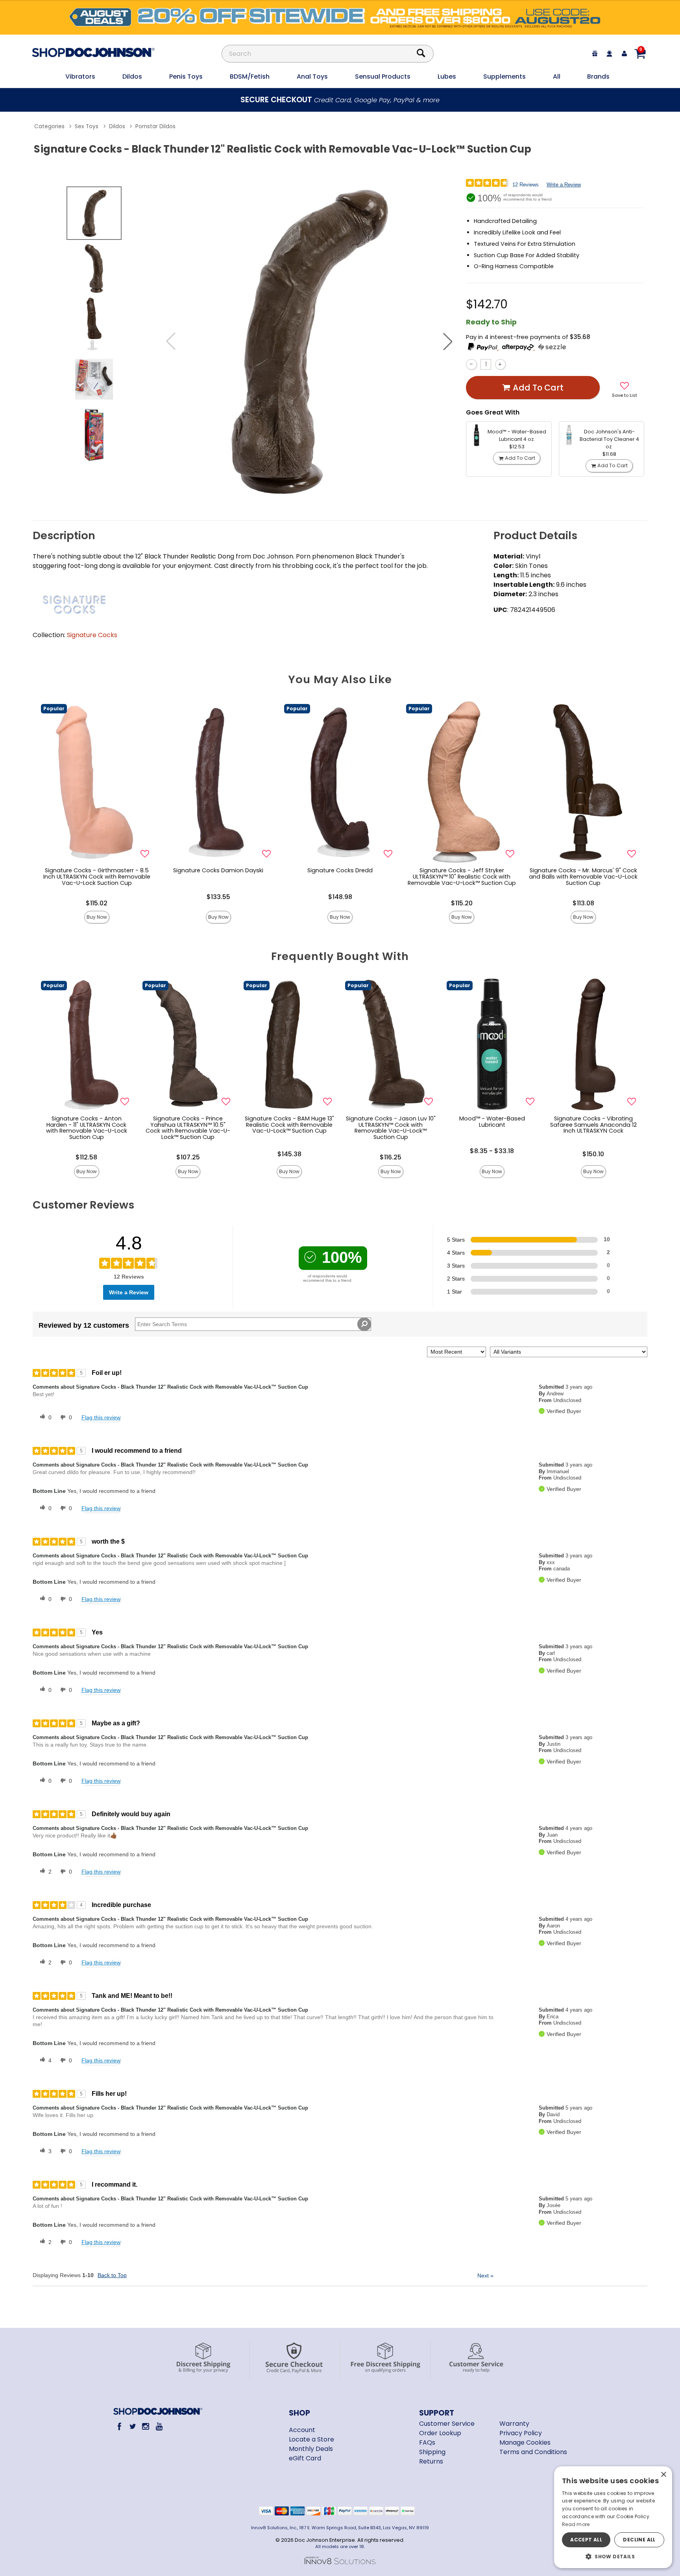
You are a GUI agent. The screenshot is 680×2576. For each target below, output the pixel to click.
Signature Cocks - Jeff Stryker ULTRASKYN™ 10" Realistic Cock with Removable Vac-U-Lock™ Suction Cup (462, 877)
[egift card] (595, 54)
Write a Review (564, 185)
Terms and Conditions (533, 2452)
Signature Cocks (92, 635)
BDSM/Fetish (250, 76)
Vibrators (80, 76)
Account (302, 2430)
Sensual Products (383, 76)
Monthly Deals (311, 2449)
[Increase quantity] (500, 364)
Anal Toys (312, 76)
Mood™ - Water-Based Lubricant (492, 1122)
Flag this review (101, 1417)
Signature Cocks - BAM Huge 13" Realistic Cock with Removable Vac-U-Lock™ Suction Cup (289, 1125)
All (557, 76)
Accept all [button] (586, 2540)
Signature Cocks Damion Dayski (218, 870)
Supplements (504, 76)
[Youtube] (159, 2426)
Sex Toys (87, 126)
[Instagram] (146, 2426)
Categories (49, 126)
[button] (448, 341)
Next (485, 2276)
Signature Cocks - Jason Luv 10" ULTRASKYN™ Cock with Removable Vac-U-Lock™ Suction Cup (391, 1128)
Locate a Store (311, 2439)
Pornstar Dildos (155, 126)
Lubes (447, 76)
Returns (431, 2461)
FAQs (427, 2442)
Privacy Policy (521, 2433)
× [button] (663, 2475)
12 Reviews (526, 185)
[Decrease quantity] (471, 364)
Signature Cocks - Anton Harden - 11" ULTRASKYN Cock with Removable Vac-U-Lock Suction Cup (87, 1128)
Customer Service (447, 2424)
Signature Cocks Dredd (340, 870)
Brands (598, 76)
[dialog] (613, 2517)
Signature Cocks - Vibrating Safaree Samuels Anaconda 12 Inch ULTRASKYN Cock (593, 1125)
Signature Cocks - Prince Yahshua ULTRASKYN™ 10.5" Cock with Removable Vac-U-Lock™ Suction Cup (188, 1128)
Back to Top (112, 2275)
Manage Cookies (525, 2442)
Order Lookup (440, 2433)
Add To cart (538, 388)
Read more (576, 2524)
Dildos (132, 76)
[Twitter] (132, 2426)
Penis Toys (186, 76)
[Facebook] (119, 2426)
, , (517, 348)
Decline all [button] (639, 2540)
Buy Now (97, 917)
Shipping (432, 2452)
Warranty (514, 2424)
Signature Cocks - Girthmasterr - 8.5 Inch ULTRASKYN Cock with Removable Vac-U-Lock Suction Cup (97, 877)
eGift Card (305, 2458)
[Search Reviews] (364, 1324)
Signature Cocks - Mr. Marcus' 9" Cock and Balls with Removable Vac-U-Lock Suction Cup (583, 877)
